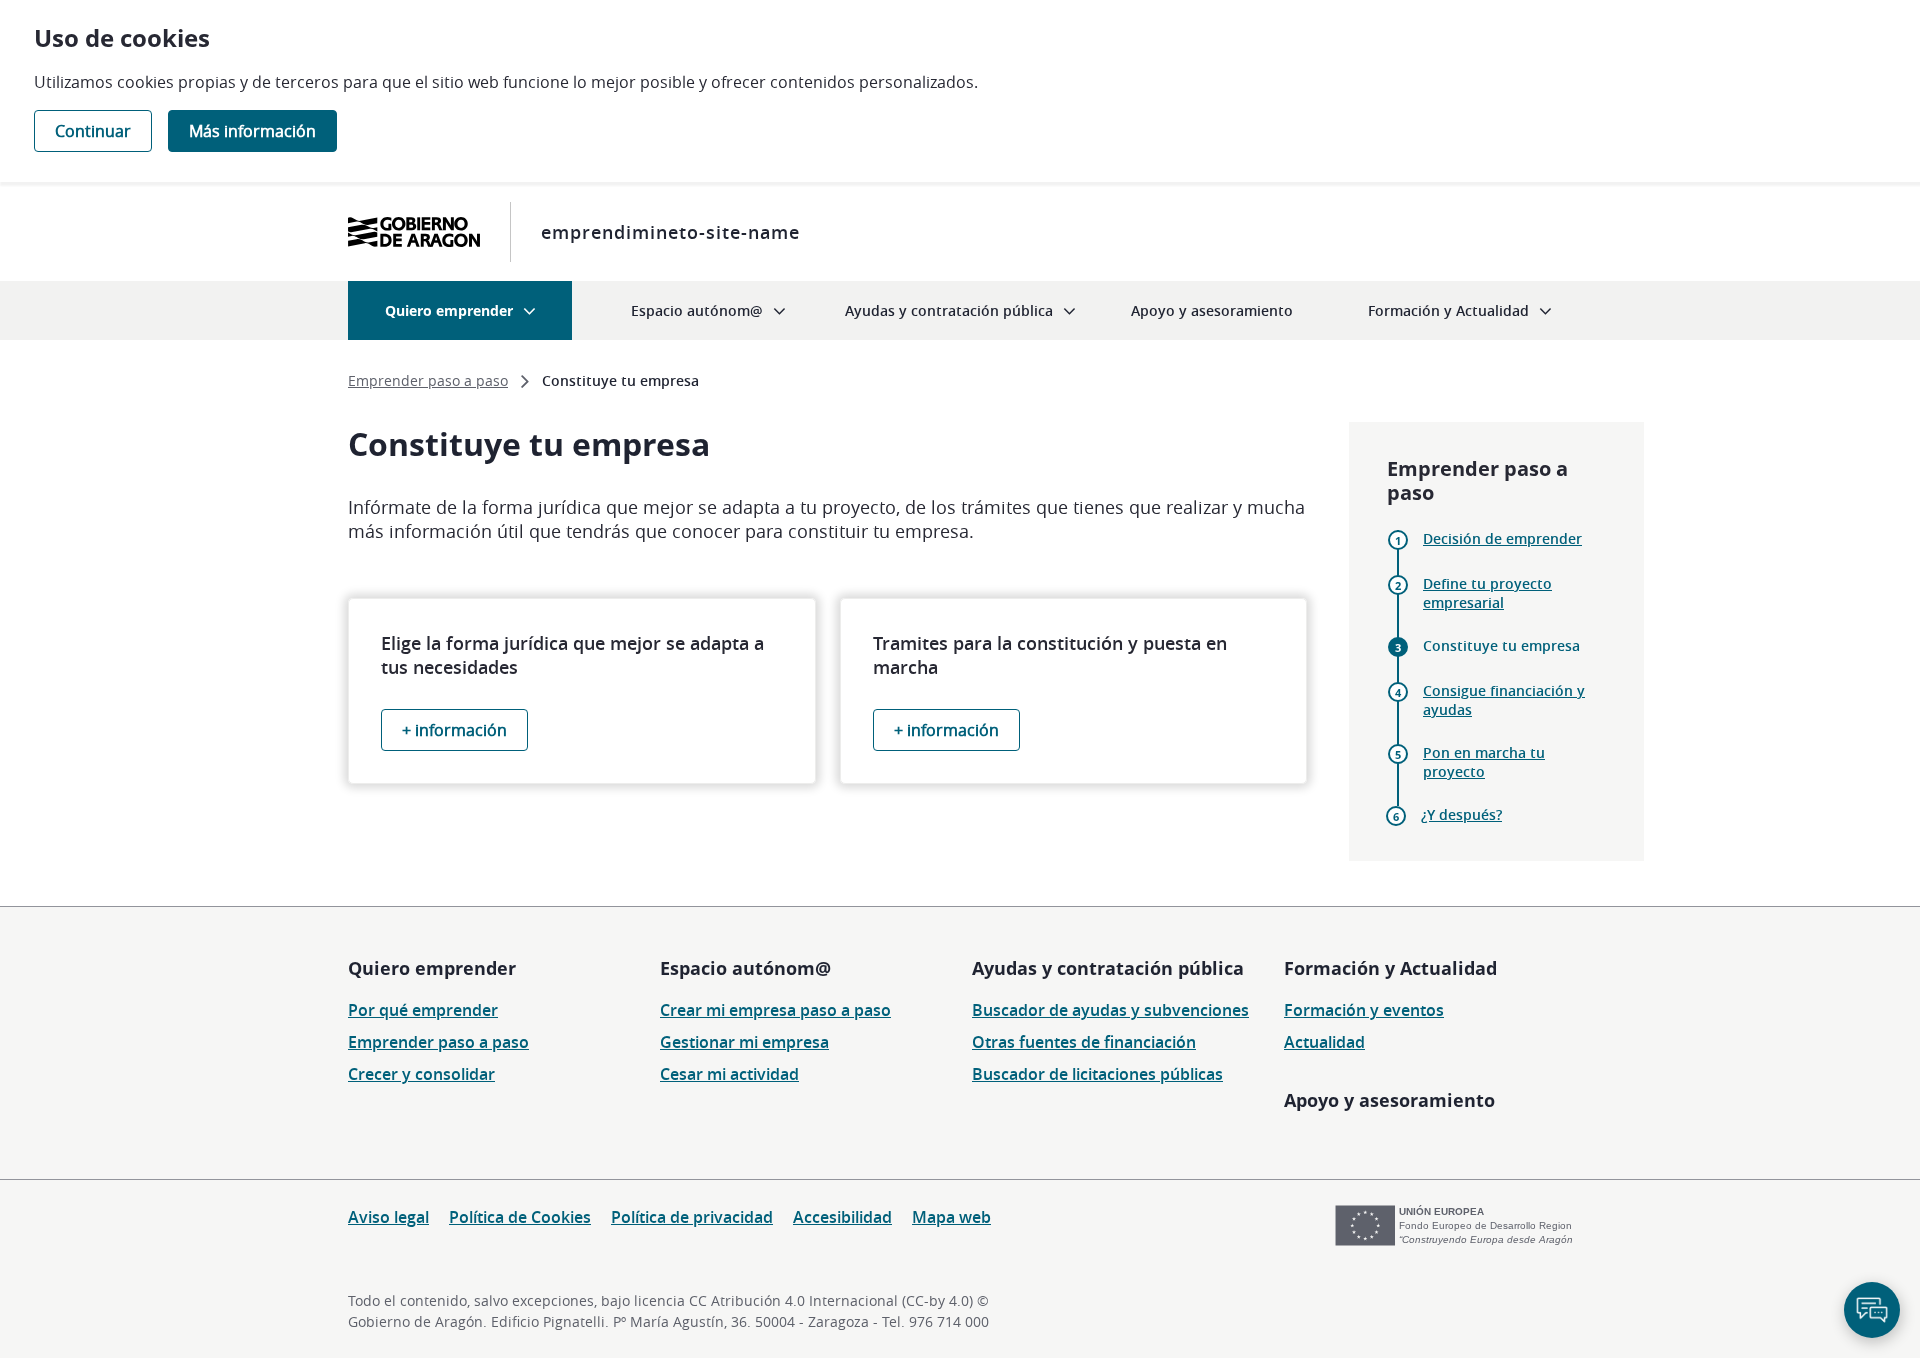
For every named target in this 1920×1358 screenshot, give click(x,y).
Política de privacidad (692, 1217)
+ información (454, 730)
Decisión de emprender (1502, 538)
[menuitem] (460, 310)
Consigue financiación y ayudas (1504, 700)
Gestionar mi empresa (744, 1042)
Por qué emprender (423, 1010)
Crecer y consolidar (421, 1074)
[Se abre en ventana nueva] (414, 232)
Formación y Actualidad (1390, 968)
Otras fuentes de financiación (1084, 1042)
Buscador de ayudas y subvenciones (1110, 1010)
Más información (252, 131)
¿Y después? (1461, 814)
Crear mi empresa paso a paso (775, 1010)
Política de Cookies (520, 1217)
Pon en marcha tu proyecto (1484, 762)
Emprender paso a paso (438, 1042)
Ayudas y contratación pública (1108, 968)
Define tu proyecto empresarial (1487, 593)
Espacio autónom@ (745, 968)
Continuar (93, 131)
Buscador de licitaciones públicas (1097, 1074)
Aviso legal (388, 1217)
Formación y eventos (1364, 1010)
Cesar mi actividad (729, 1074)
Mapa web (951, 1217)
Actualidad (1324, 1042)
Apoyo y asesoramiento (1389, 1100)
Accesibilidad (842, 1217)
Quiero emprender (432, 968)
